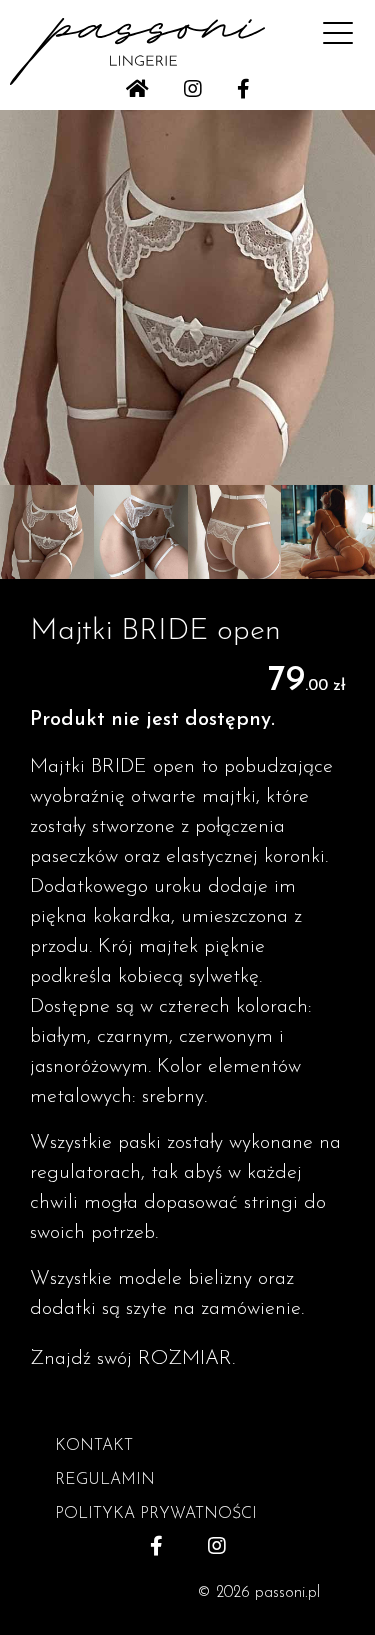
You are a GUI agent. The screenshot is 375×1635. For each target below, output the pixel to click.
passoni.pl (287, 1593)
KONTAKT (94, 1446)
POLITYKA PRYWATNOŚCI (156, 1514)
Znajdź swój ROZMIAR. (132, 1359)
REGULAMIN (105, 1480)
